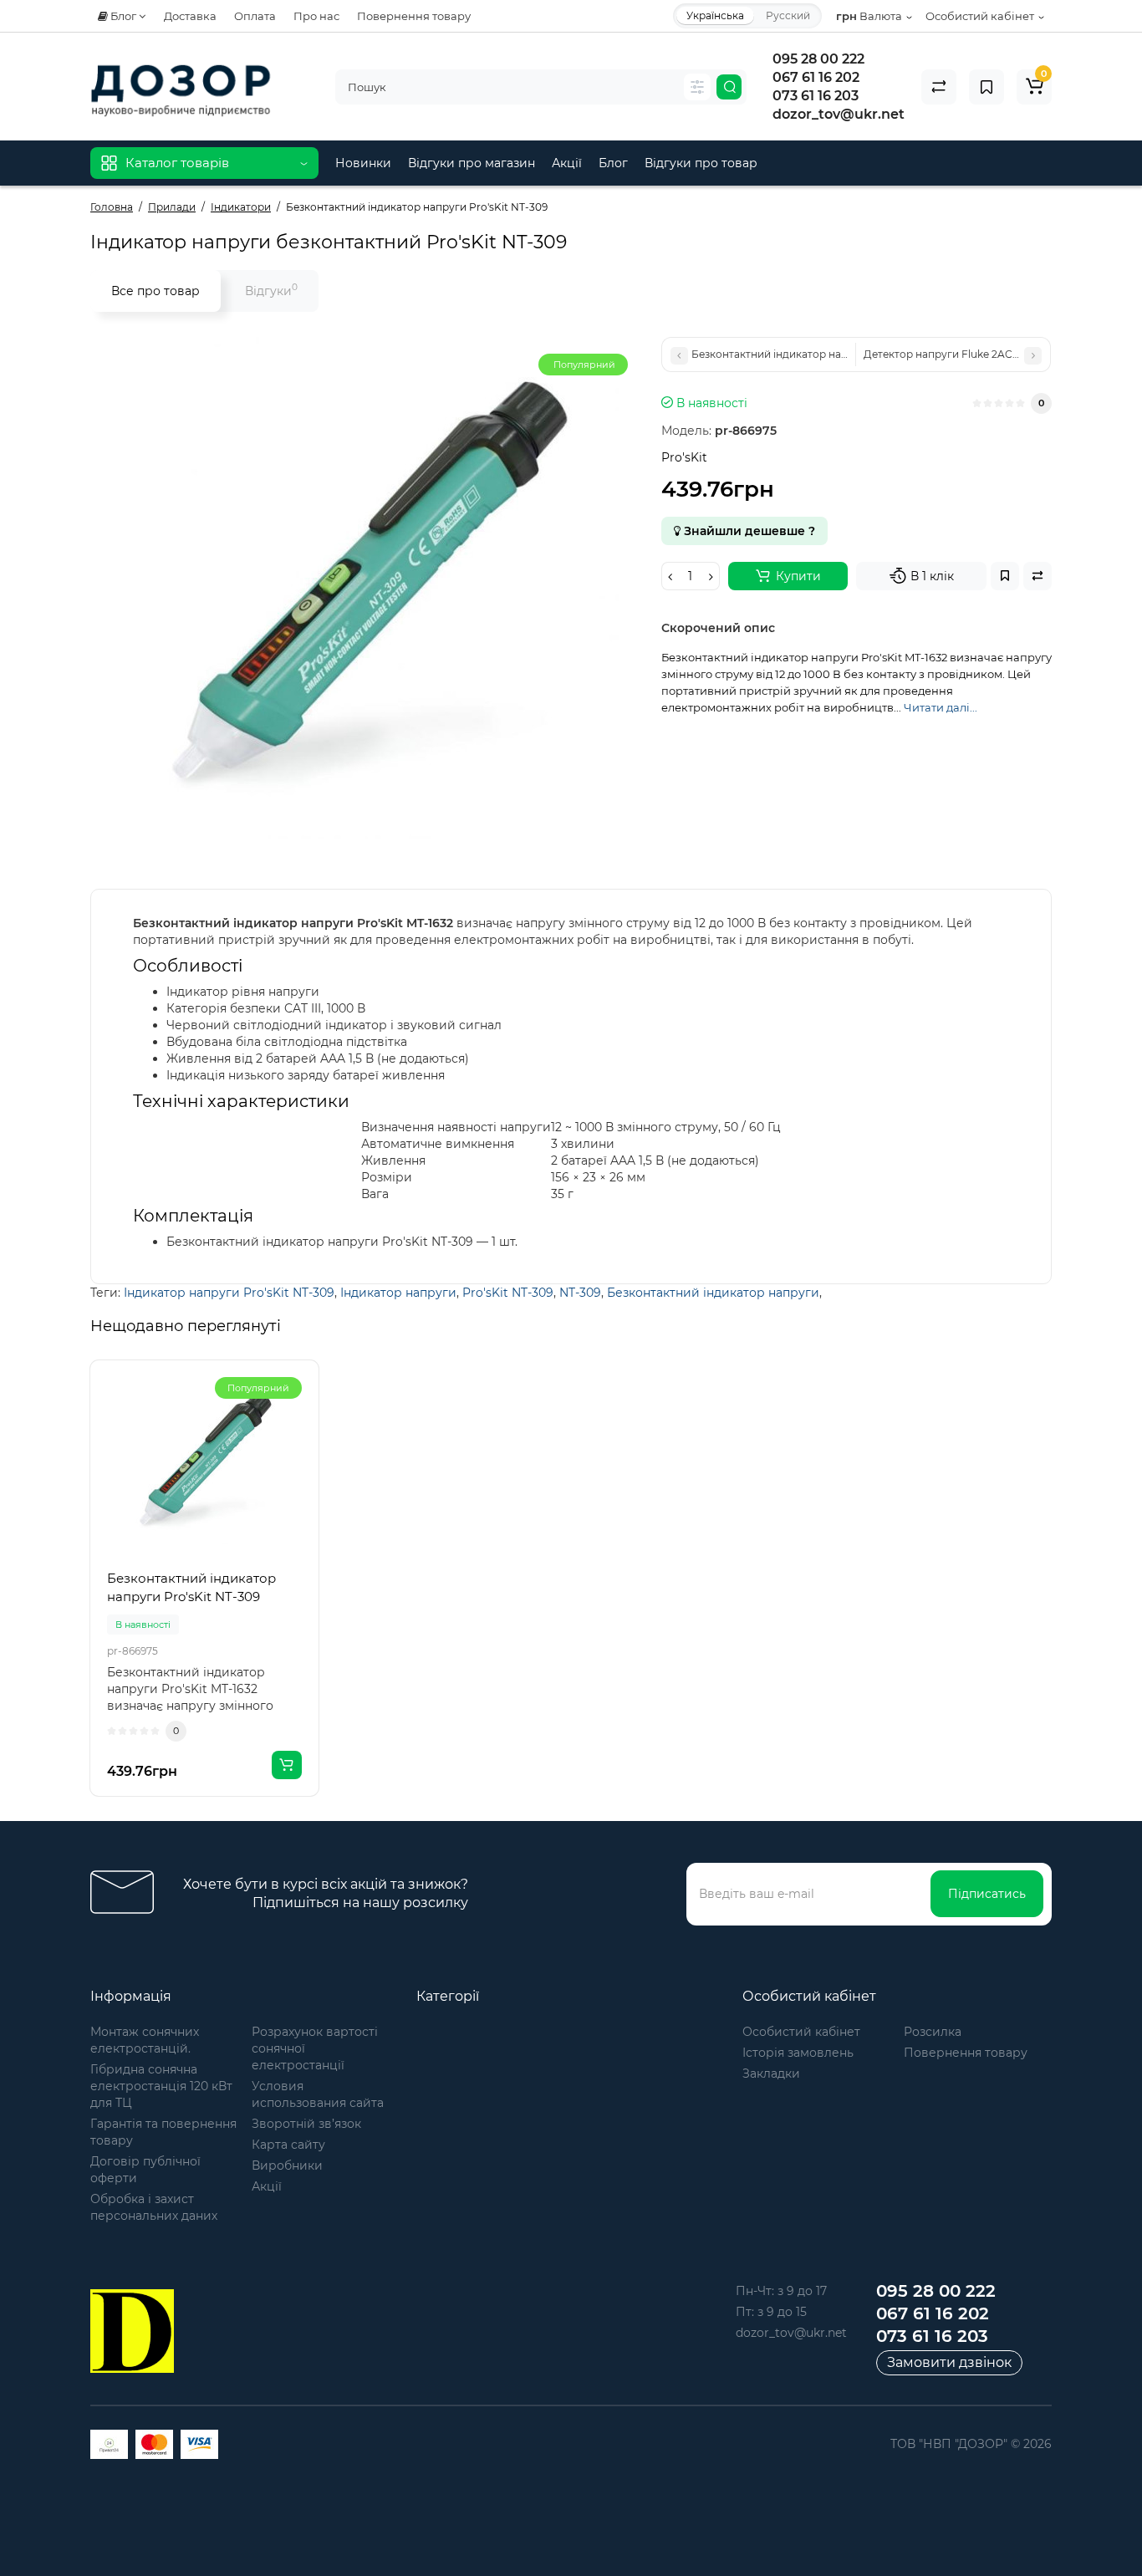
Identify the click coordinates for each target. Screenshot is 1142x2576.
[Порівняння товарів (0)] (939, 87)
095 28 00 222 (818, 59)
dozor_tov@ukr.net (839, 114)
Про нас (316, 16)
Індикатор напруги (398, 1293)
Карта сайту (288, 2145)
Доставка (190, 16)
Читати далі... (941, 707)
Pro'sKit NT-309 (508, 1293)
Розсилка (933, 2032)
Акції (567, 163)
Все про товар (155, 291)
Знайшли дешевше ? (748, 531)
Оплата (255, 16)
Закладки (771, 2074)
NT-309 (580, 1293)
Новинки (363, 163)
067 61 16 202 (816, 77)
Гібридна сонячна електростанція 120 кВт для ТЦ (161, 2086)
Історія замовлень (798, 2053)
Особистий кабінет (801, 2032)
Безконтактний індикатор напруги (713, 1293)
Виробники (287, 2165)
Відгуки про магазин (472, 163)
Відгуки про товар (701, 163)
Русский (788, 15)
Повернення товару (414, 16)
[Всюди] (697, 87)
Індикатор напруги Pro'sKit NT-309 (229, 1293)
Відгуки (271, 290)
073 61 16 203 (816, 96)
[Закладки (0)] (987, 87)
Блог (613, 163)
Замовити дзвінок (949, 2362)
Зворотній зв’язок (306, 2124)
